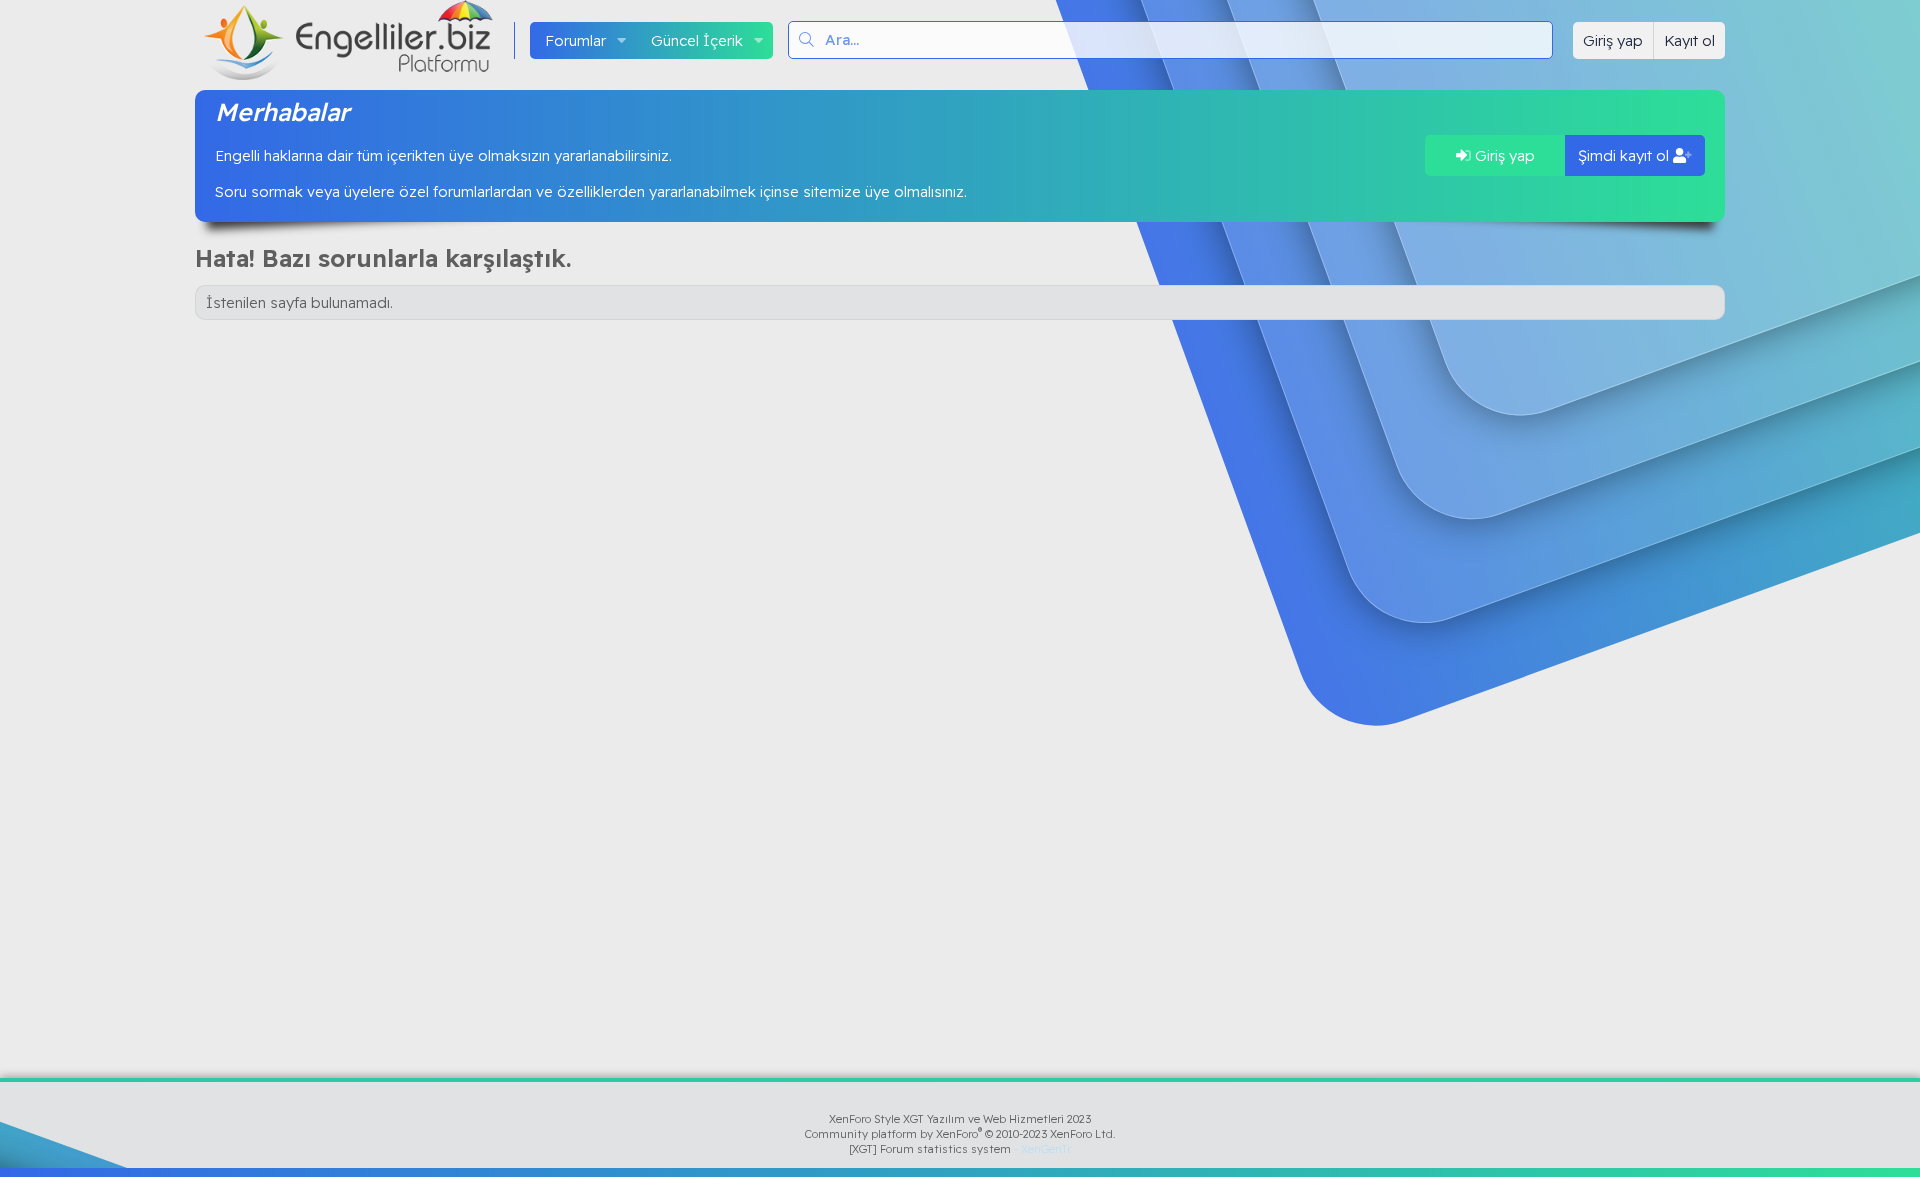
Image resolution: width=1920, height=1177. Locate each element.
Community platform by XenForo (960, 1134)
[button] (622, 40)
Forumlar (575, 40)
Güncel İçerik (697, 40)
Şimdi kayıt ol (1625, 155)
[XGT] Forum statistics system (960, 1149)
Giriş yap (1503, 155)
